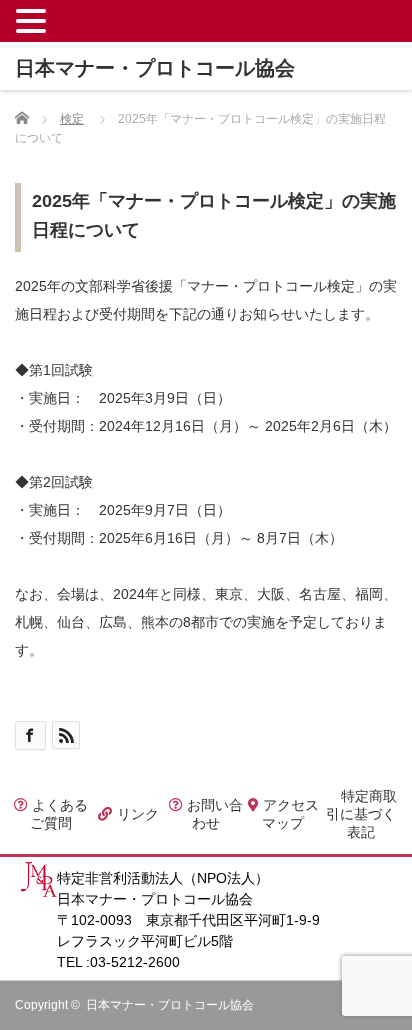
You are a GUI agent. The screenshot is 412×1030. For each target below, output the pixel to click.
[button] (34, 20)
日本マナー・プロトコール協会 (170, 1005)
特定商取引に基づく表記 (361, 814)
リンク (136, 814)
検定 (72, 119)
